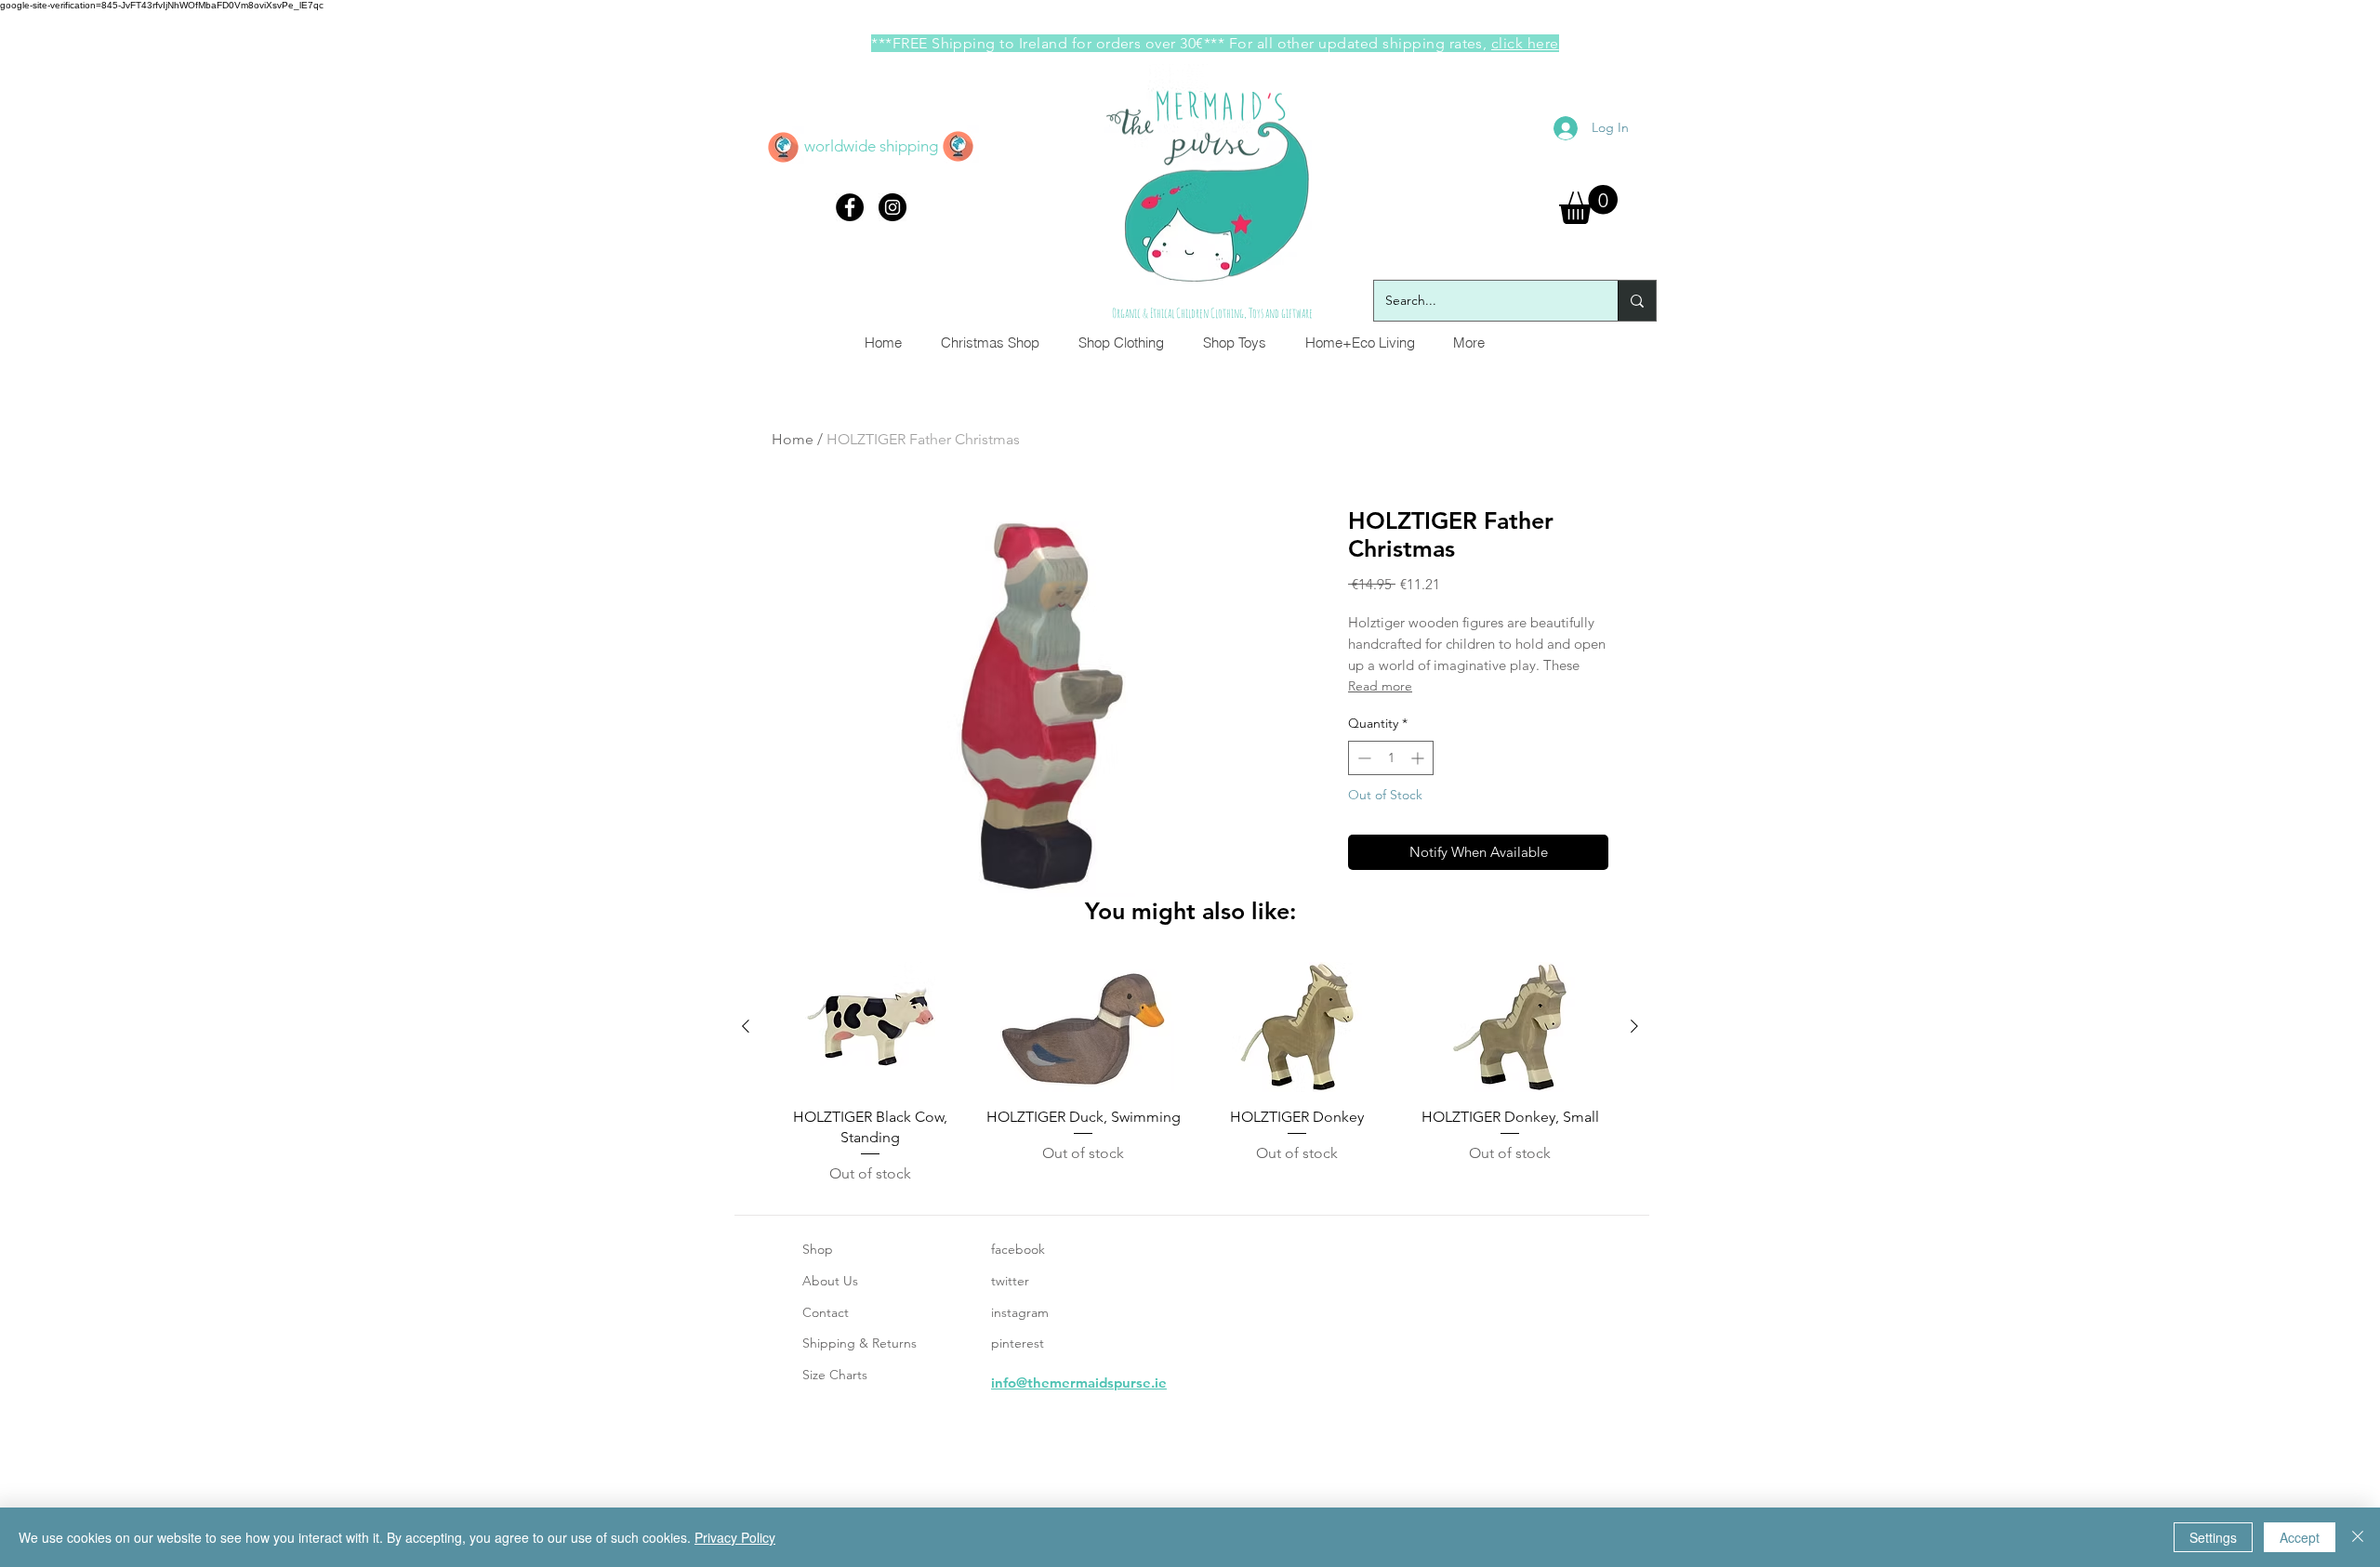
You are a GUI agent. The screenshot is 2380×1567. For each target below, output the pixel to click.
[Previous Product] (746, 1026)
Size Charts (835, 1375)
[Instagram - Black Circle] (892, 207)
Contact (826, 1312)
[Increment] (1419, 758)
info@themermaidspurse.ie (1079, 1383)
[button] (1588, 204)
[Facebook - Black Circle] (850, 207)
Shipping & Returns (859, 1343)
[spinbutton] (1391, 758)
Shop (818, 1249)
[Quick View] (870, 1027)
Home (793, 439)
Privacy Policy (735, 1537)
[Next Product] (1634, 1026)
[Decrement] (1362, 758)
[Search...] (1637, 301)
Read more (1380, 686)
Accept (2300, 1537)
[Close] (2358, 1537)
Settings (2213, 1537)
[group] (1190, 1073)
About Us (830, 1281)
